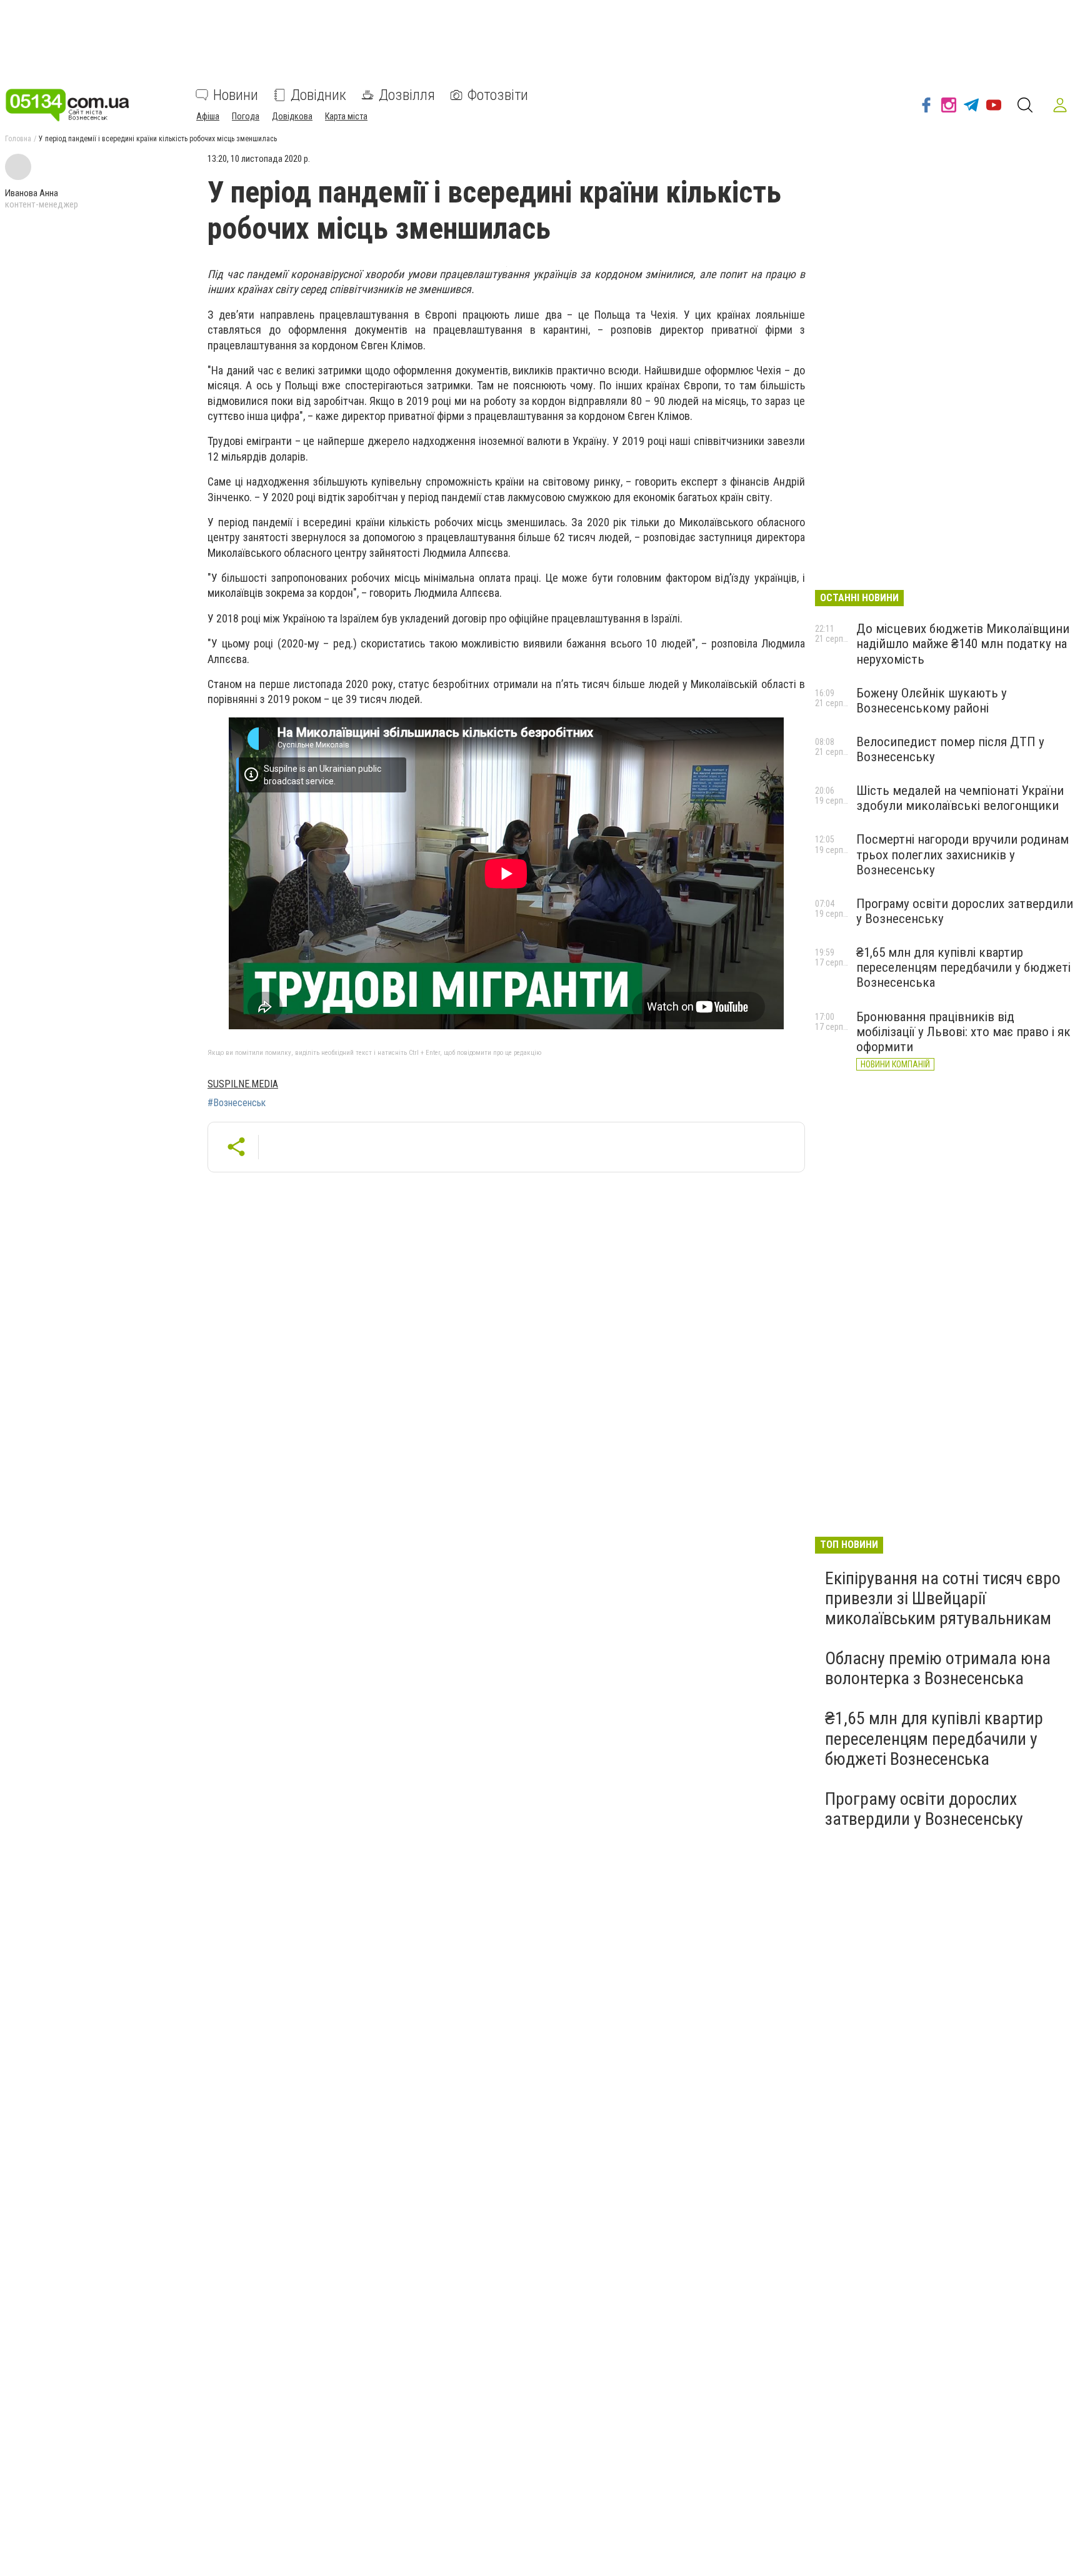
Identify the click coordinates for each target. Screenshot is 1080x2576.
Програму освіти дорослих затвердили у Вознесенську (924, 1809)
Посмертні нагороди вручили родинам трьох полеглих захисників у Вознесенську (962, 854)
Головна (18, 139)
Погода (246, 116)
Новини (236, 95)
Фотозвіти (498, 95)
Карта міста (346, 116)
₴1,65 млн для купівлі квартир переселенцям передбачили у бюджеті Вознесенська (963, 967)
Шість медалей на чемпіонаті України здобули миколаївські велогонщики (960, 798)
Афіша (208, 116)
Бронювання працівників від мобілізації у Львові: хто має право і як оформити (963, 1032)
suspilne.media (243, 1084)
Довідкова (292, 116)
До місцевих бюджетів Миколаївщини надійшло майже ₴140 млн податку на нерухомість (963, 644)
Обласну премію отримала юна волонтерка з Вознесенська (938, 1668)
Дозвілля (407, 95)
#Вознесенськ (237, 1103)
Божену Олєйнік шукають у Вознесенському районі (932, 701)
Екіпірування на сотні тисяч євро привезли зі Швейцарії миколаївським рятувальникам (943, 1598)
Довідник (318, 95)
